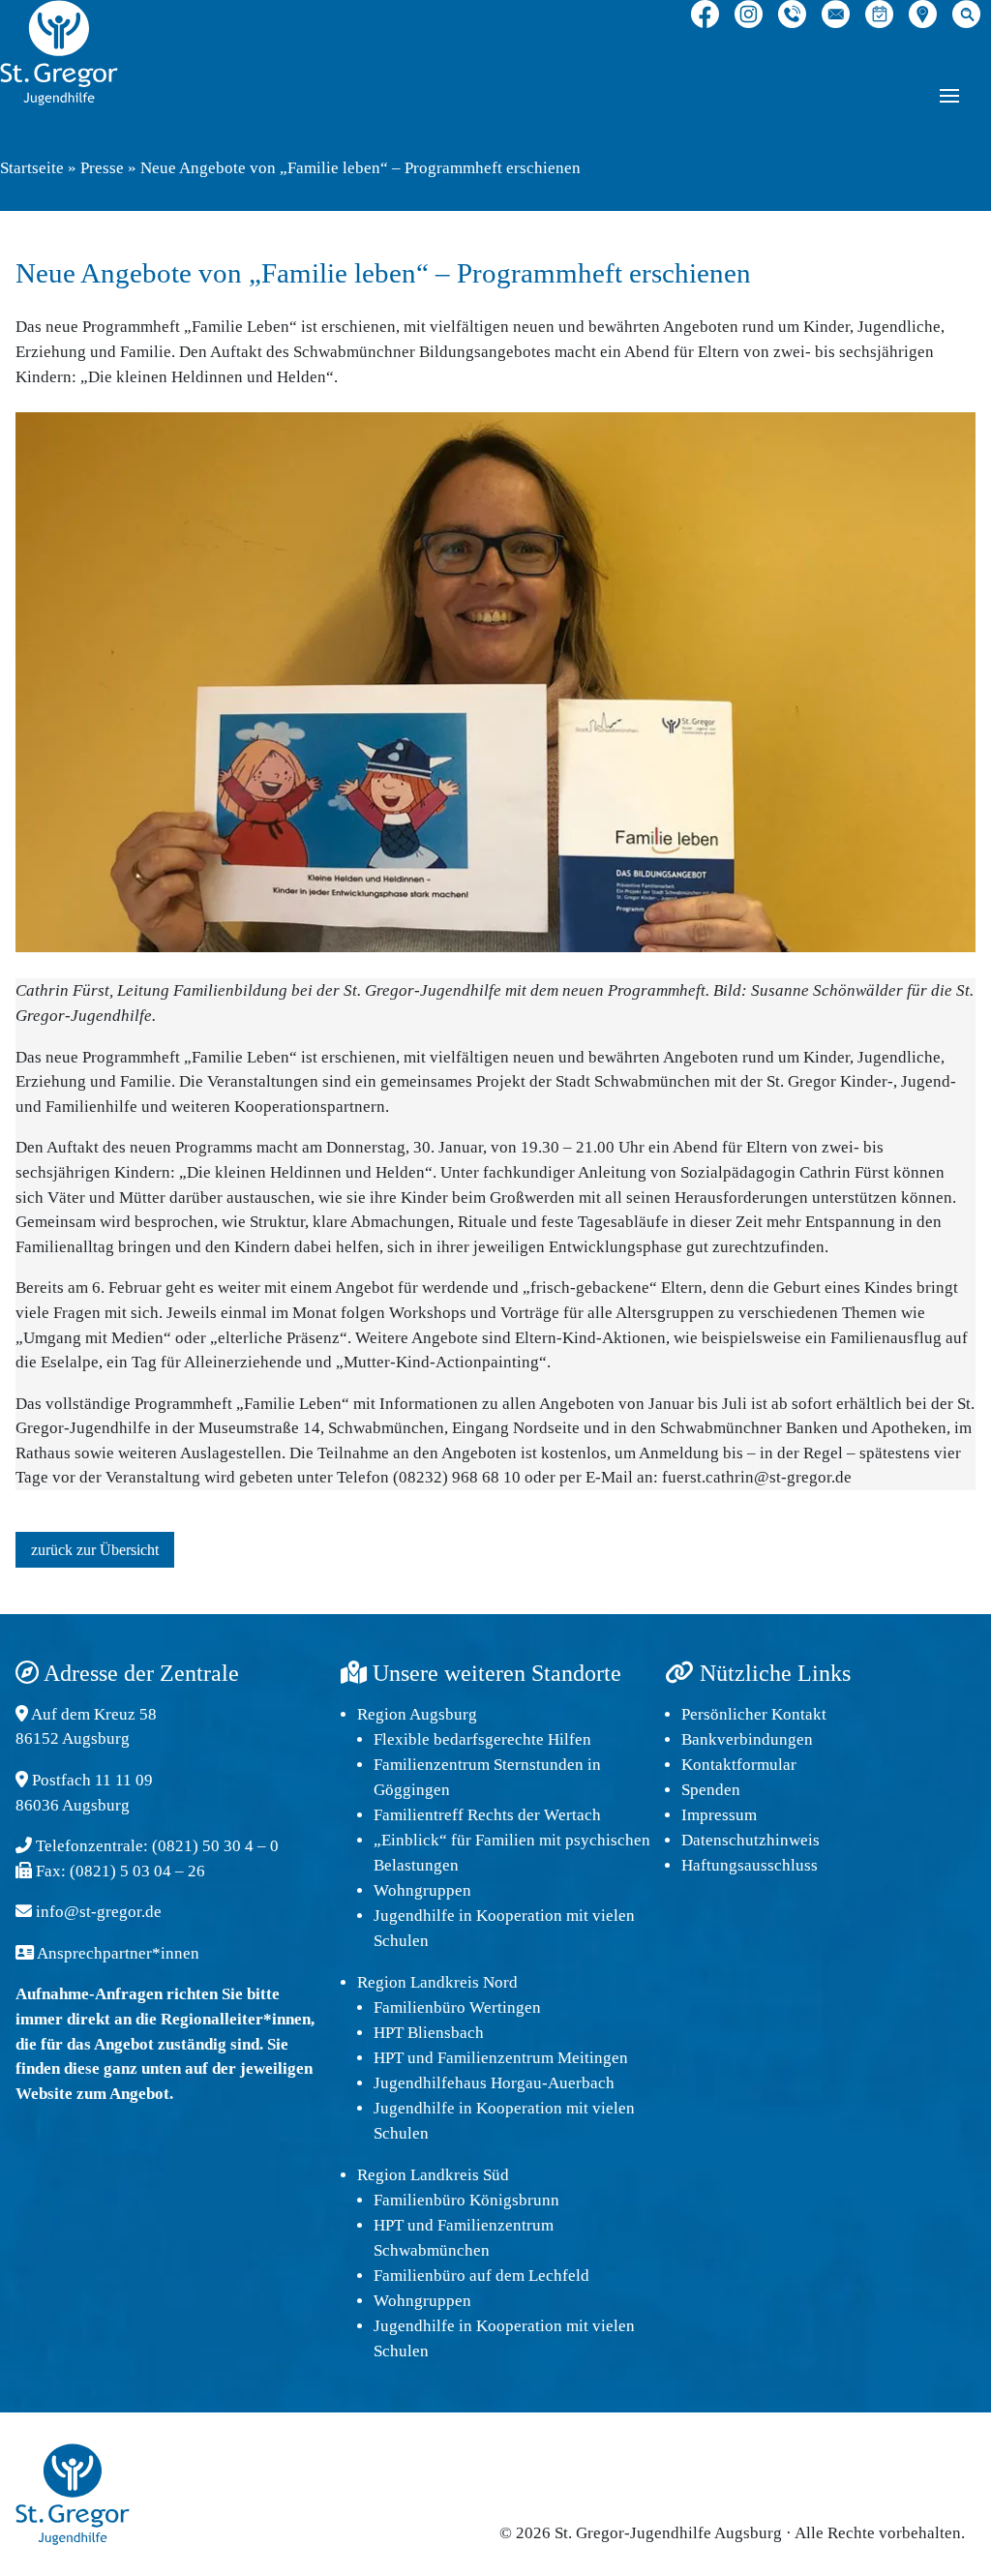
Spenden (711, 1790)
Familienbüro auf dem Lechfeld (481, 2276)
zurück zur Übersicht (95, 1550)
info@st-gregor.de (99, 1912)
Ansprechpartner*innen (118, 1953)
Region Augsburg (417, 1714)
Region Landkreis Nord (437, 1982)
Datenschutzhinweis (751, 1840)
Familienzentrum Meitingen (533, 2058)
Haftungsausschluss (750, 1865)
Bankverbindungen (747, 1739)
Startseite (32, 168)
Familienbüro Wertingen (457, 2007)
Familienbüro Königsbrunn (466, 2200)
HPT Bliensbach (429, 2033)
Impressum (719, 1815)
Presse (102, 168)
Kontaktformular (739, 1765)
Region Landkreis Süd (433, 2175)
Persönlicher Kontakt (754, 1714)
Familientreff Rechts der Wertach (487, 1815)
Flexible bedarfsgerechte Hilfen (482, 1739)
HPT (389, 2058)
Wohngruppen (422, 1890)
